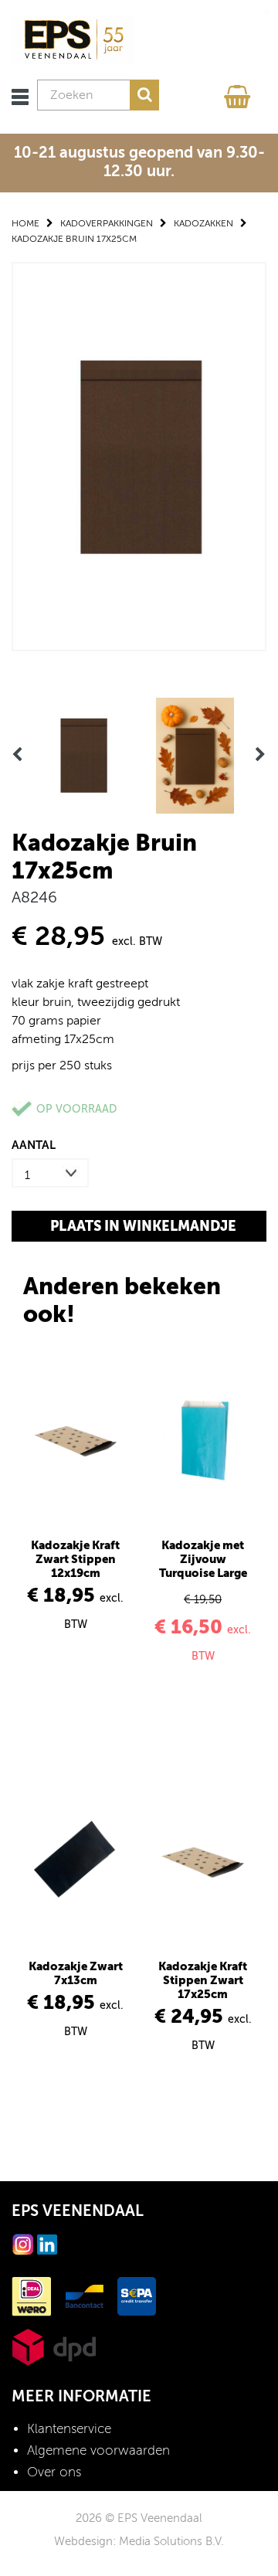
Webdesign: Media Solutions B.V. (139, 2541)
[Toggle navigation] (20, 97)
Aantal (34, 1145)
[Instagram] (23, 2243)
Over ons (54, 2472)
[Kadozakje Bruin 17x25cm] (139, 455)
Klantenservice (69, 2429)
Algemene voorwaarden (98, 2450)
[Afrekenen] (239, 93)
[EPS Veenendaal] (73, 39)
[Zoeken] (144, 95)
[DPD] (54, 2346)
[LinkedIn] (47, 2243)
